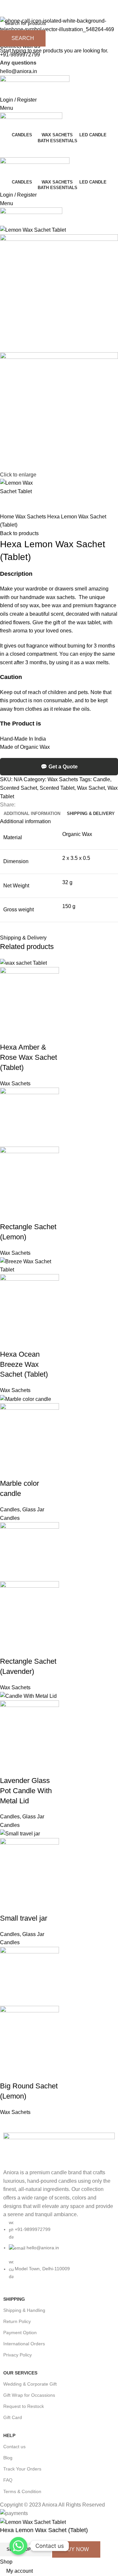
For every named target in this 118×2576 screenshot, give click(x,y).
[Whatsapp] (18, 2546)
